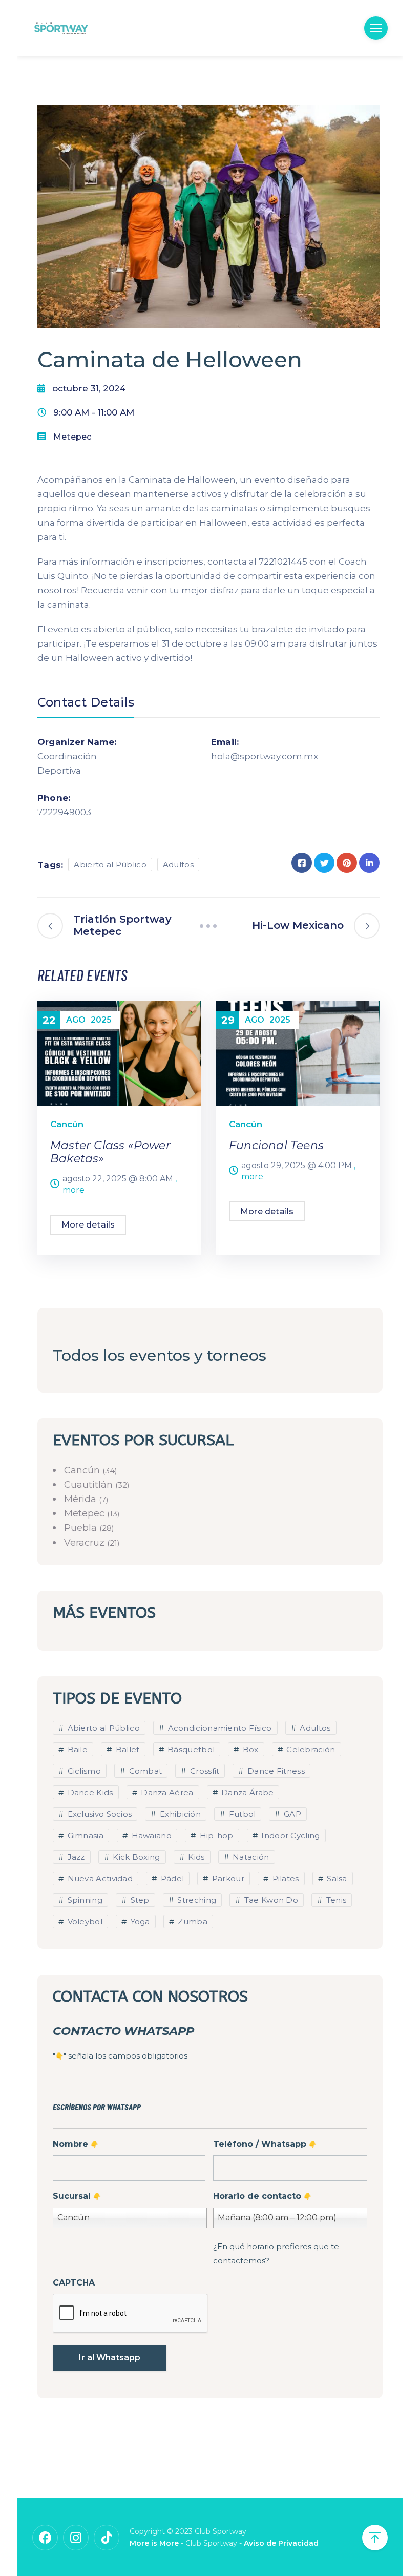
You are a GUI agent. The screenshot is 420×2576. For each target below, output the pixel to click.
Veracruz (86, 1543)
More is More (154, 2543)
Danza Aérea (166, 1792)
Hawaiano (150, 1835)
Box (249, 1749)
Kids (195, 1857)
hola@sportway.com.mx (253, 756)
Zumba (192, 1921)
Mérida (81, 1499)
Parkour (227, 1878)
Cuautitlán (90, 1485)
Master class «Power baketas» (110, 1152)
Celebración (310, 1749)
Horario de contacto (262, 2196)
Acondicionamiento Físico (219, 1728)
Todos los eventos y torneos (160, 1355)
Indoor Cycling (290, 1835)
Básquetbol (190, 1749)
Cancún (67, 1124)
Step (139, 1900)
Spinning (84, 1900)
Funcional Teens (276, 1145)
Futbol (241, 1814)
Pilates (284, 1878)
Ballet (126, 1749)
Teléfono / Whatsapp (265, 2144)
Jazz (75, 1857)
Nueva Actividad (99, 1878)
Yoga (139, 1921)
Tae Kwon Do (270, 1900)
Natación (250, 1857)
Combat (144, 1771)
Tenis (335, 1900)
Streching (196, 1900)
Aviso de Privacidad (281, 2543)
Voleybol (84, 1921)
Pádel (171, 1878)
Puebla (82, 1528)
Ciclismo (83, 1771)
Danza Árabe (247, 1792)
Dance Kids (89, 1792)
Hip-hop (215, 1835)
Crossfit (204, 1771)
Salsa (336, 1878)
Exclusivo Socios (98, 1814)
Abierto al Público (110, 865)
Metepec (72, 437)
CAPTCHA (74, 2283)
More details (88, 1225)
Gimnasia (84, 1835)
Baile (76, 1749)
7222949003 (64, 812)
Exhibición (179, 1814)
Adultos (178, 865)
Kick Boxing (135, 1857)
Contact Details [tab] (86, 702)
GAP (291, 1814)
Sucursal (77, 2196)
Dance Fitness (275, 1771)
